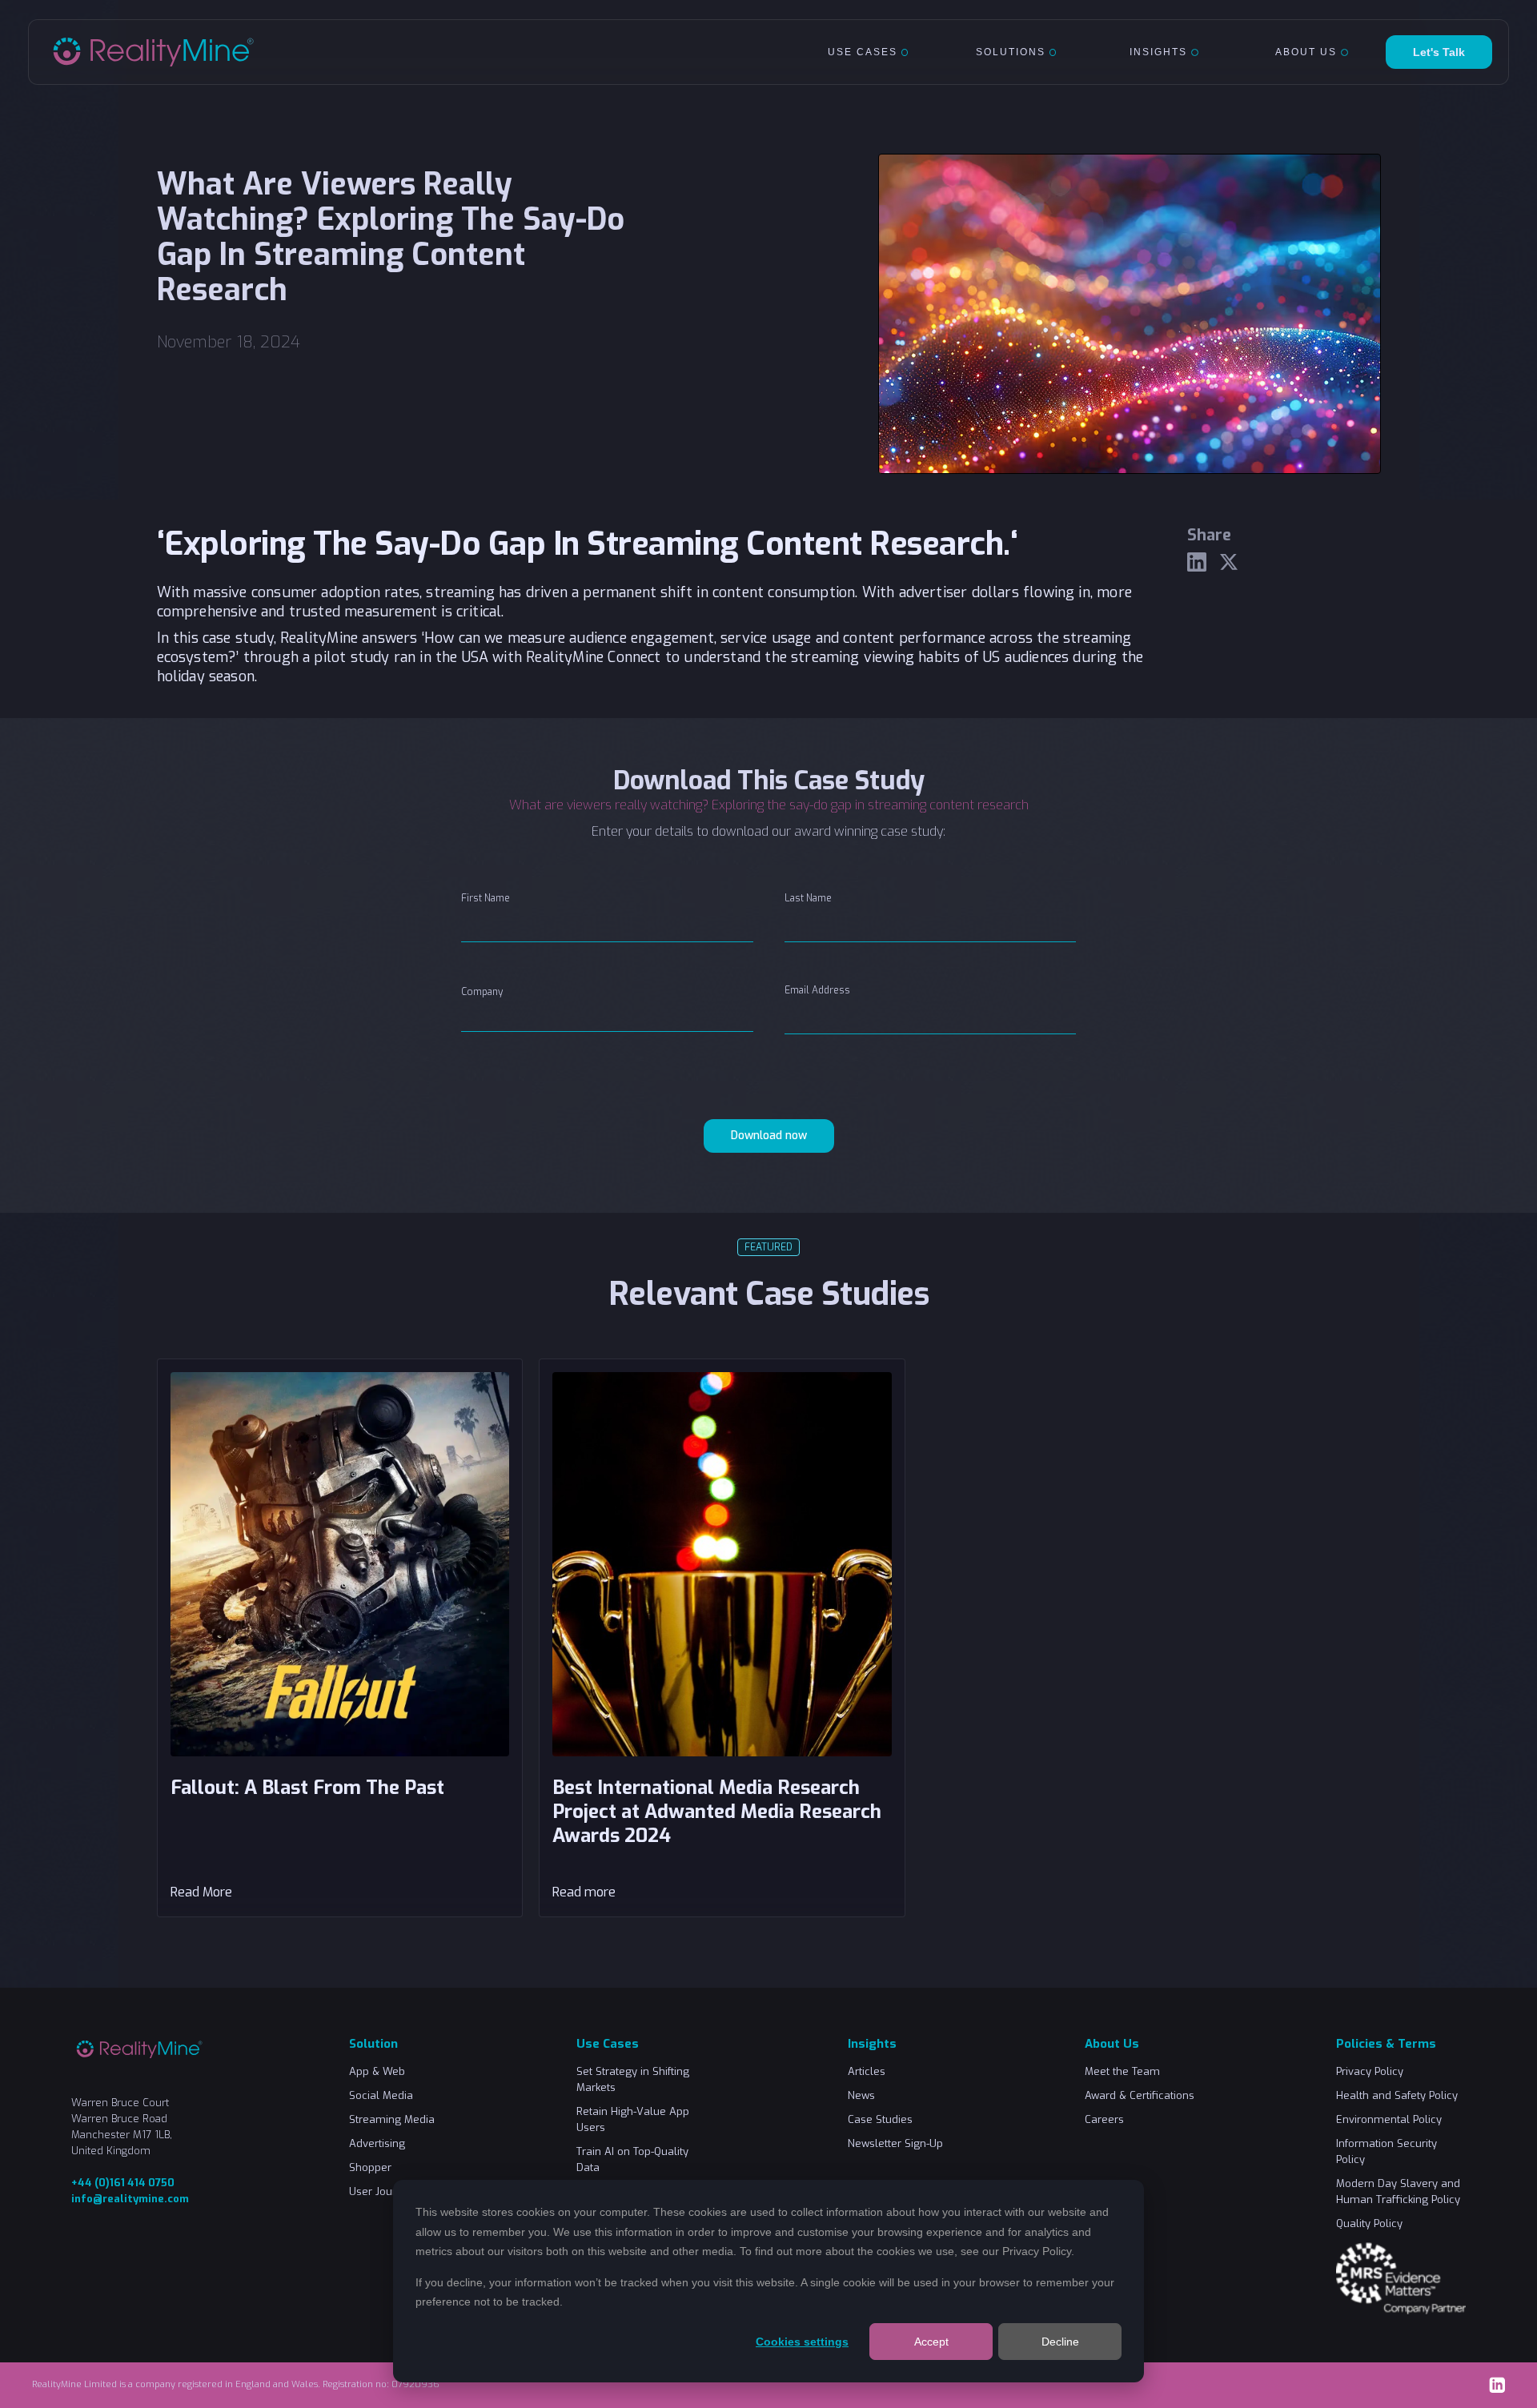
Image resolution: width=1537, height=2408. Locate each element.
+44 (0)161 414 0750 (123, 2183)
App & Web (377, 2071)
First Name (486, 898)
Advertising (377, 2143)
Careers (1104, 2119)
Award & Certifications (1140, 2095)
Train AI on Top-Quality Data (632, 2159)
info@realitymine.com (130, 2199)
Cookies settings (802, 2342)
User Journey (382, 2191)
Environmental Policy (1389, 2119)
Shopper (370, 2167)
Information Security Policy (1387, 2151)
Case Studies (880, 2119)
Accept (931, 2342)
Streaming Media (392, 2119)
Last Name (808, 898)
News (861, 2095)
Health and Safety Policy (1397, 2095)
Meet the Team (1122, 2071)
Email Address (817, 990)
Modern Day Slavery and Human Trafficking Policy (1398, 2191)
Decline (1060, 2342)
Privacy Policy (1037, 2251)
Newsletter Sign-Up (895, 2143)
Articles (867, 2071)
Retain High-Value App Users (633, 2119)
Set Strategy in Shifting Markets (633, 2079)
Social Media (381, 2095)
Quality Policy (1369, 2223)
